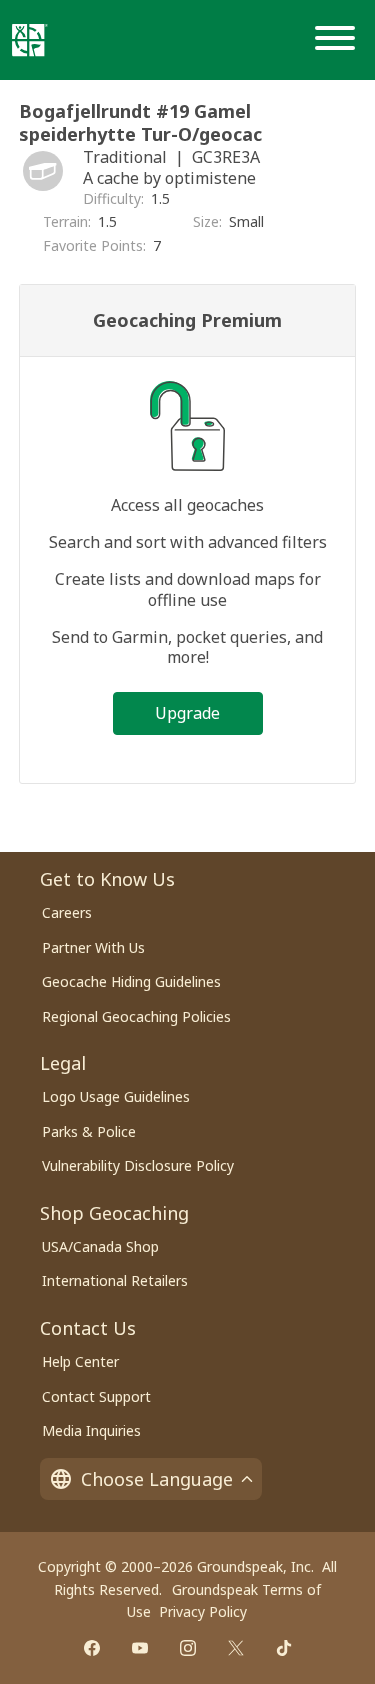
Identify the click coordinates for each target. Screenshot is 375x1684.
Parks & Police (89, 1131)
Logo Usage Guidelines (116, 1096)
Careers (67, 912)
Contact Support (96, 1396)
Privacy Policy (203, 1611)
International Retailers (115, 1280)
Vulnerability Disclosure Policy (138, 1165)
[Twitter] (236, 1648)
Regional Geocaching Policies (136, 1016)
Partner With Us (93, 947)
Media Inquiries (91, 1430)
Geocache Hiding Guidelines (131, 981)
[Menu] (339, 40)
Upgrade (187, 713)
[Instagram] (188, 1648)
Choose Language (157, 1479)
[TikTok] (284, 1648)
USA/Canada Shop (100, 1246)
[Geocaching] (30, 40)
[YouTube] (140, 1648)
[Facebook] (92, 1648)
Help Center (80, 1361)
